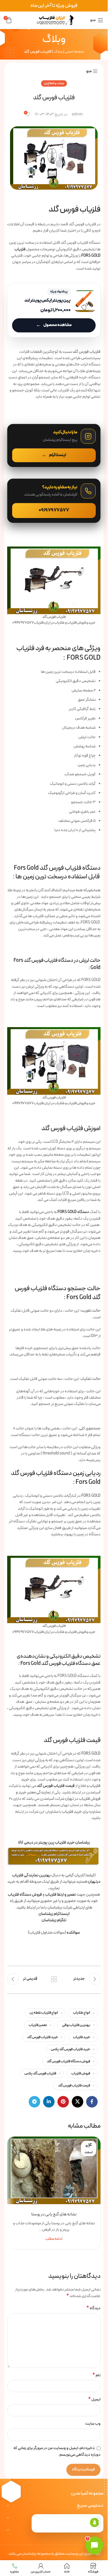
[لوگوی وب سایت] (54, 20)
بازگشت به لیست (54, 1979)
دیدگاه (93, 2308)
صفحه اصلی (74, 52)
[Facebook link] (92, 2102)
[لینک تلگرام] (34, 2102)
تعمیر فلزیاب (38, 2025)
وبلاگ (58, 52)
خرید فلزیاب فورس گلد (43, 2037)
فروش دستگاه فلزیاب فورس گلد (68, 2061)
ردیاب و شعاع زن (54, 83)
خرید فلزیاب (82, 2037)
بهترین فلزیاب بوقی (76, 2025)
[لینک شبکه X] (78, 2102)
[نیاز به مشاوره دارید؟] (54, 501)
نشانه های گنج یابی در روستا (54, 2214)
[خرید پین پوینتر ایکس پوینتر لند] (54, 310)
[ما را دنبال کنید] (54, 445)
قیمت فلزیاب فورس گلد (74, 2085)
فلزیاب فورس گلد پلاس (40, 2073)
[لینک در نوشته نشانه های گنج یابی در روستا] (54, 2170)
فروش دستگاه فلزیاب (25, 1895)
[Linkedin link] (49, 2102)
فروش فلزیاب (81, 2073)
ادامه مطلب (54, 2239)
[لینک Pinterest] (63, 2102)
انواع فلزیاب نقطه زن (44, 2013)
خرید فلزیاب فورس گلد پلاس (71, 2049)
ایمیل (94, 2400)
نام (96, 2375)
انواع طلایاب (82, 2013)
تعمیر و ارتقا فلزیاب (60, 1895)
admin (77, 115)
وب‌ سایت (93, 2424)
